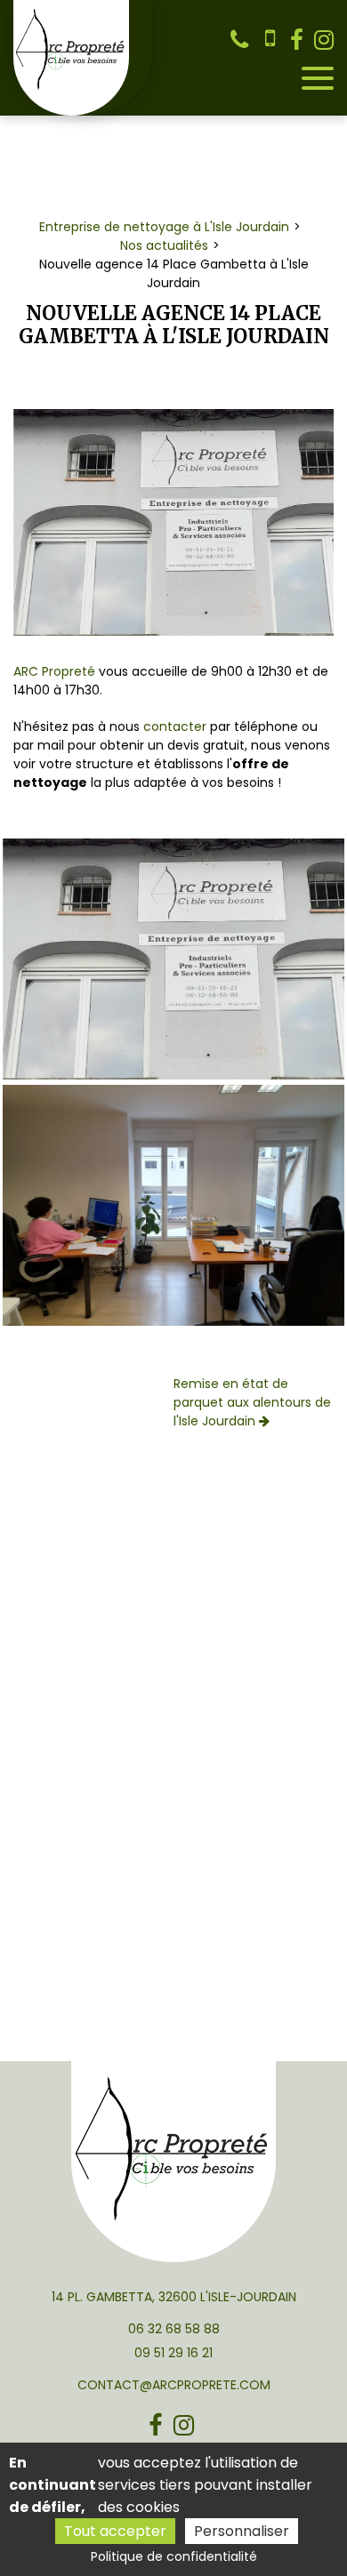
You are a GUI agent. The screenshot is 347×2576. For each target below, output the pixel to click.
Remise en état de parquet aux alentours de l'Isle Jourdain (252, 1402)
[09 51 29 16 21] (271, 40)
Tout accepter (115, 2531)
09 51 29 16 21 (173, 2353)
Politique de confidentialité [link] (174, 2556)
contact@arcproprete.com (174, 2385)
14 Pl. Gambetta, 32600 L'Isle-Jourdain (174, 2297)
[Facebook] (297, 40)
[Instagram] (324, 40)
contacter (177, 726)
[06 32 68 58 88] (243, 40)
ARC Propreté (54, 671)
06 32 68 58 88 (174, 2329)
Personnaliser (242, 2531)
